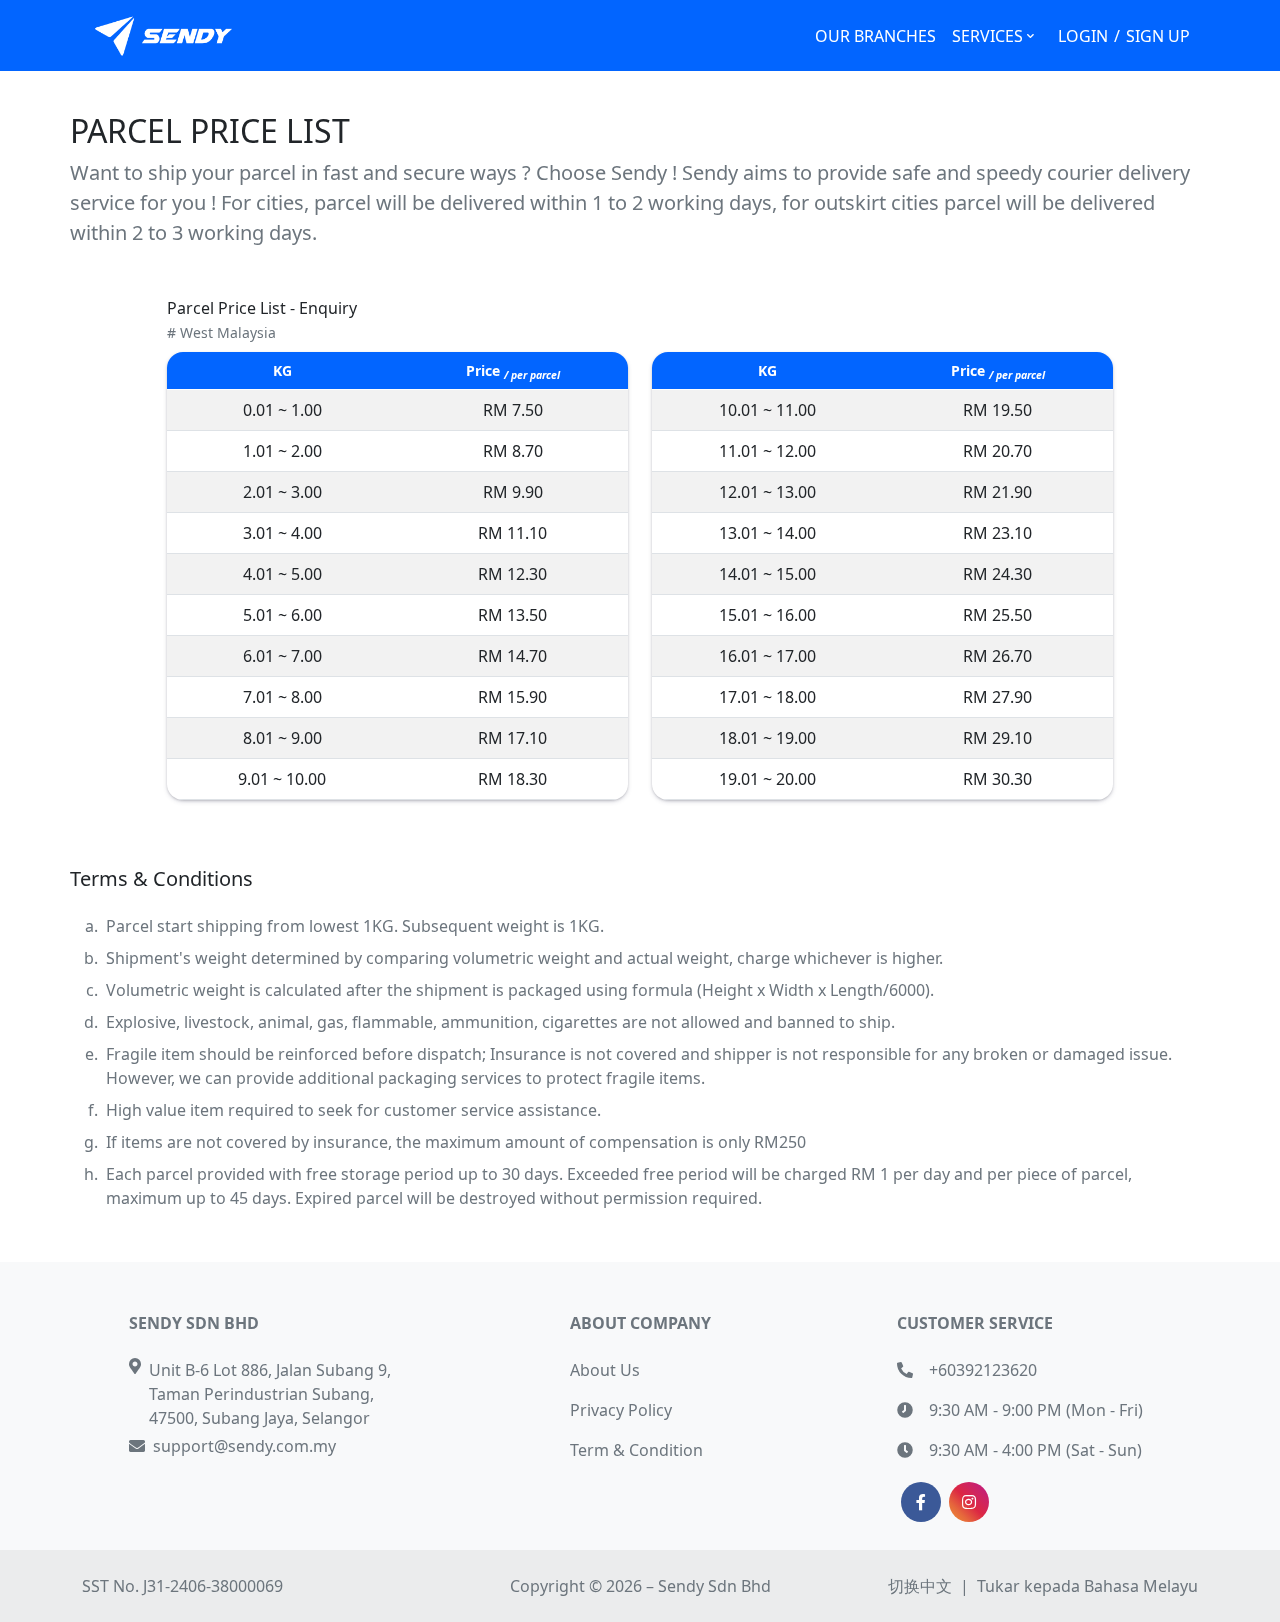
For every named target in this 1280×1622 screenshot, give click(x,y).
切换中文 (920, 1586)
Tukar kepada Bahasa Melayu (1087, 1586)
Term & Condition (636, 1450)
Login (1083, 36)
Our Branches (875, 36)
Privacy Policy (621, 1410)
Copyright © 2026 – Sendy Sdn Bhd (640, 1586)
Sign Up (1158, 36)
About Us (605, 1370)
